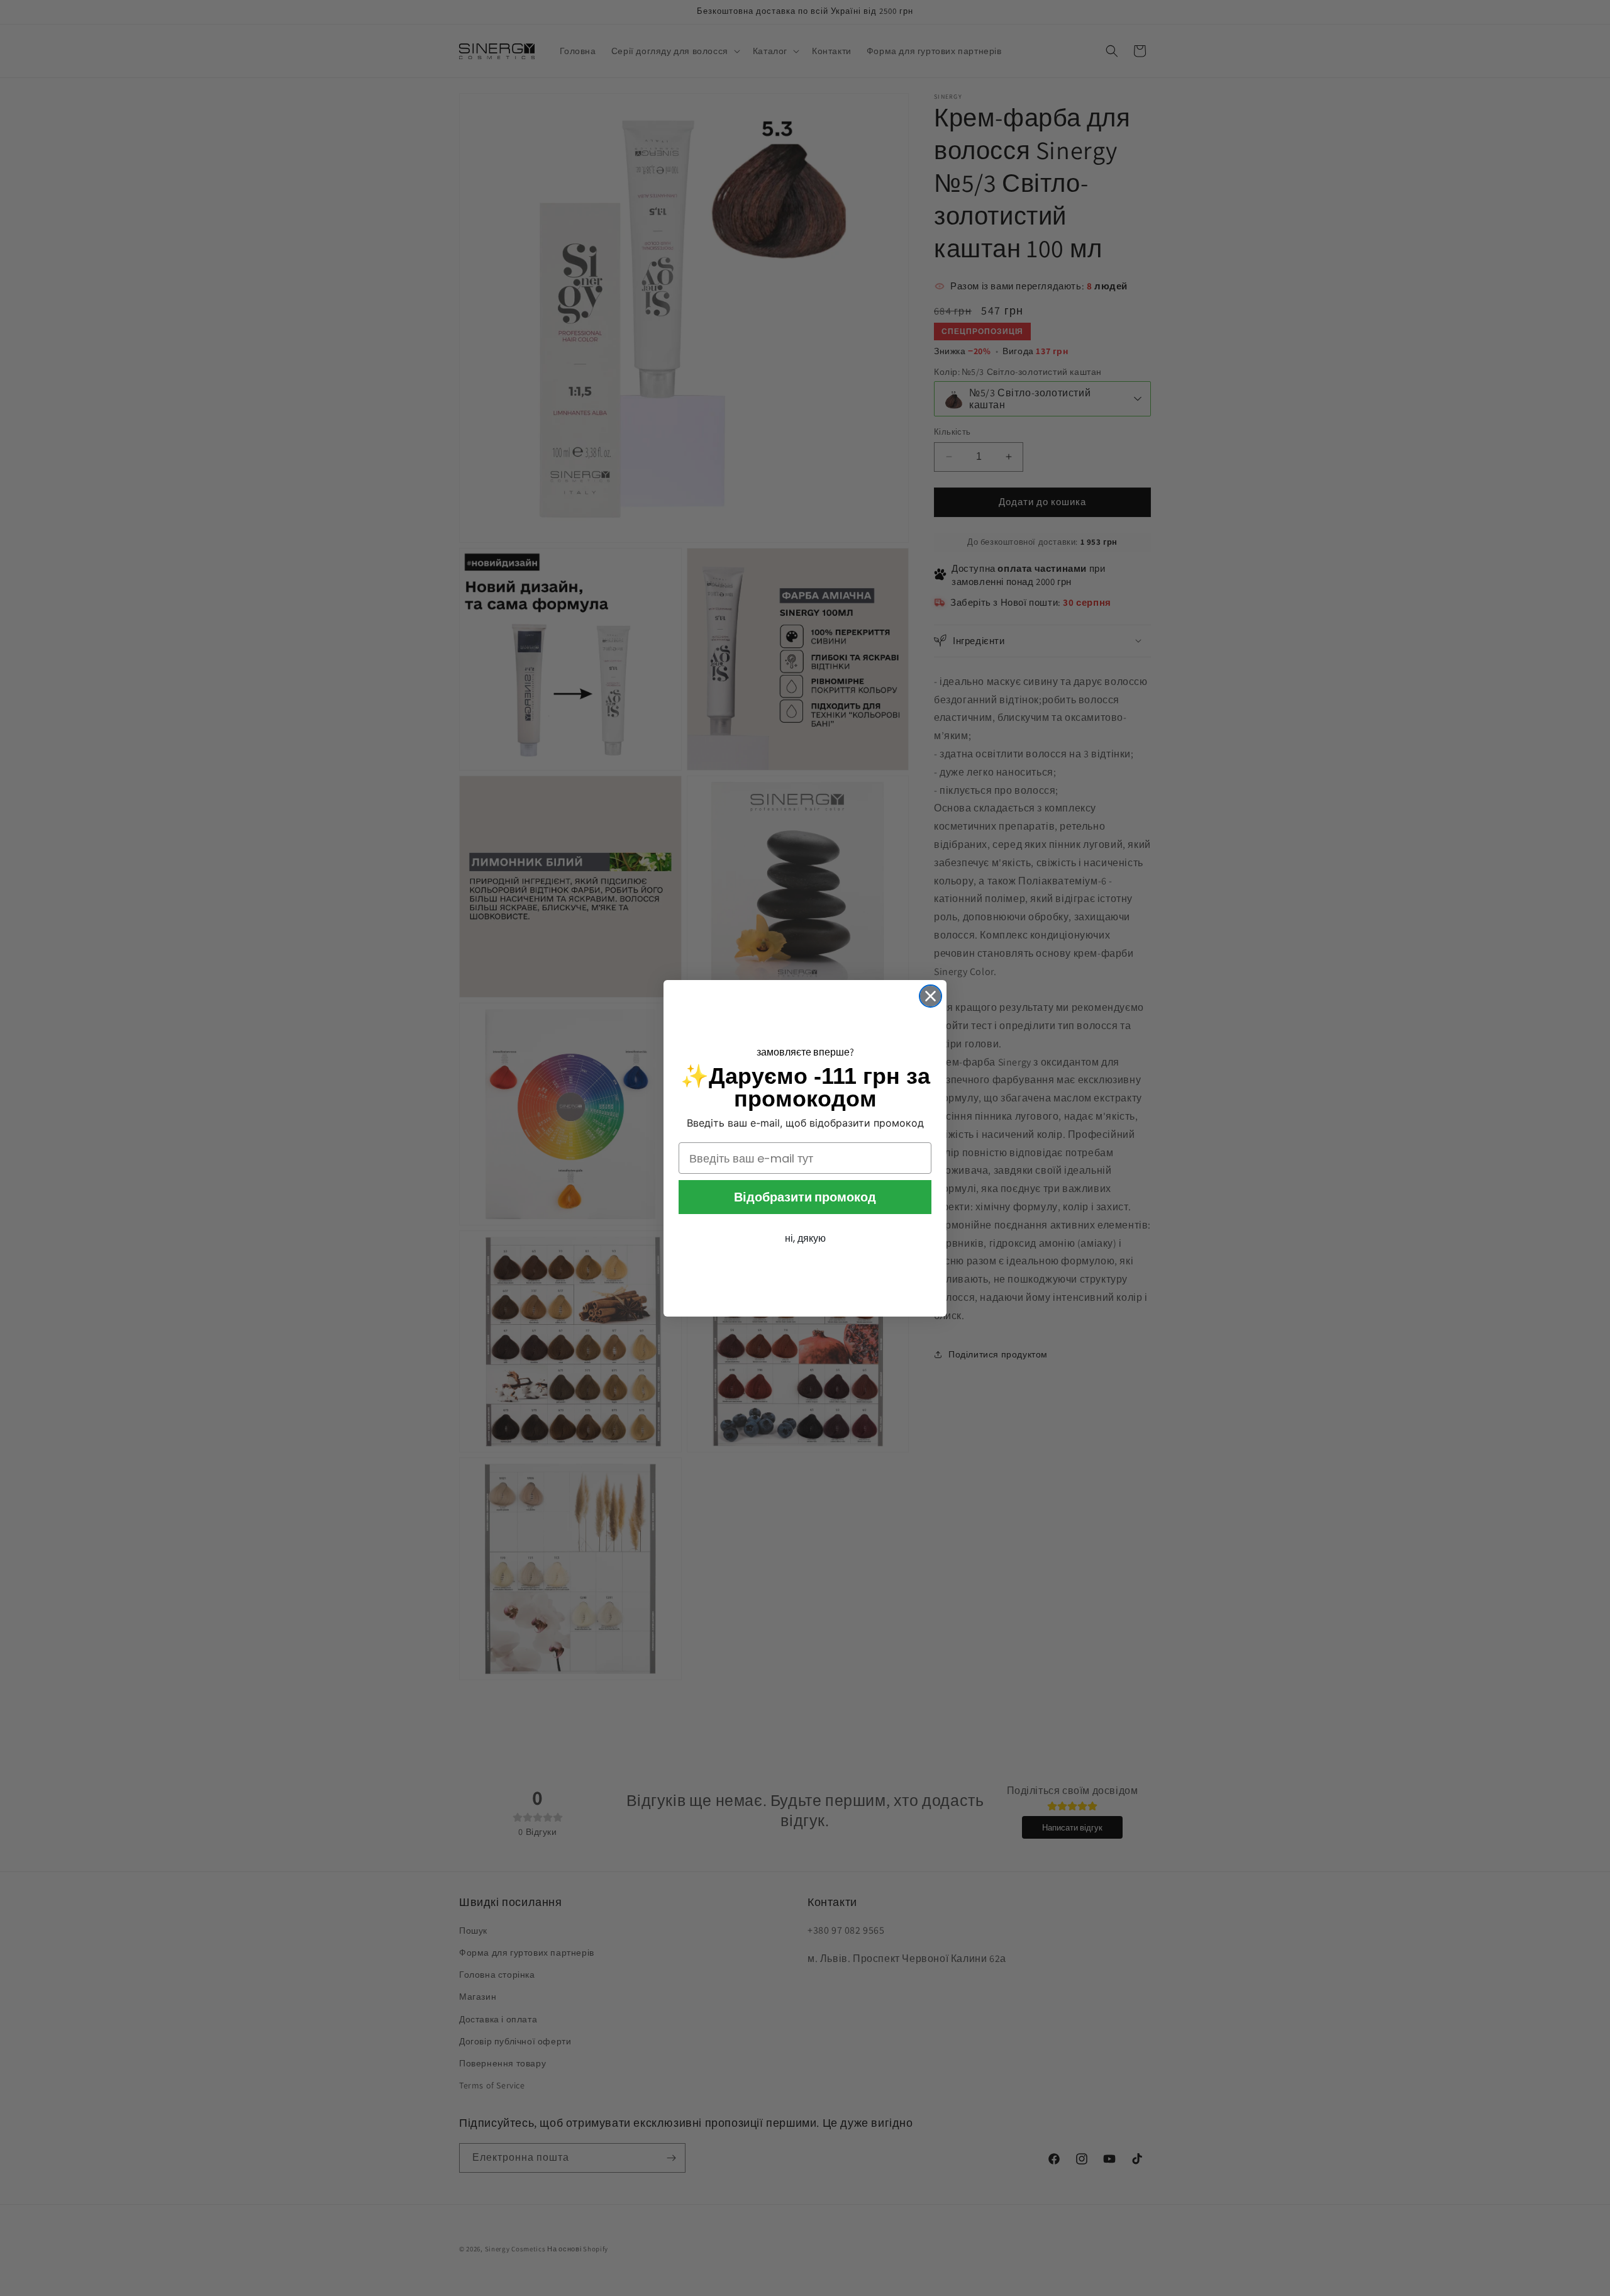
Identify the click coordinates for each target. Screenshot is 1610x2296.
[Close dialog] (930, 996)
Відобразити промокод (805, 1197)
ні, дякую (805, 1238)
